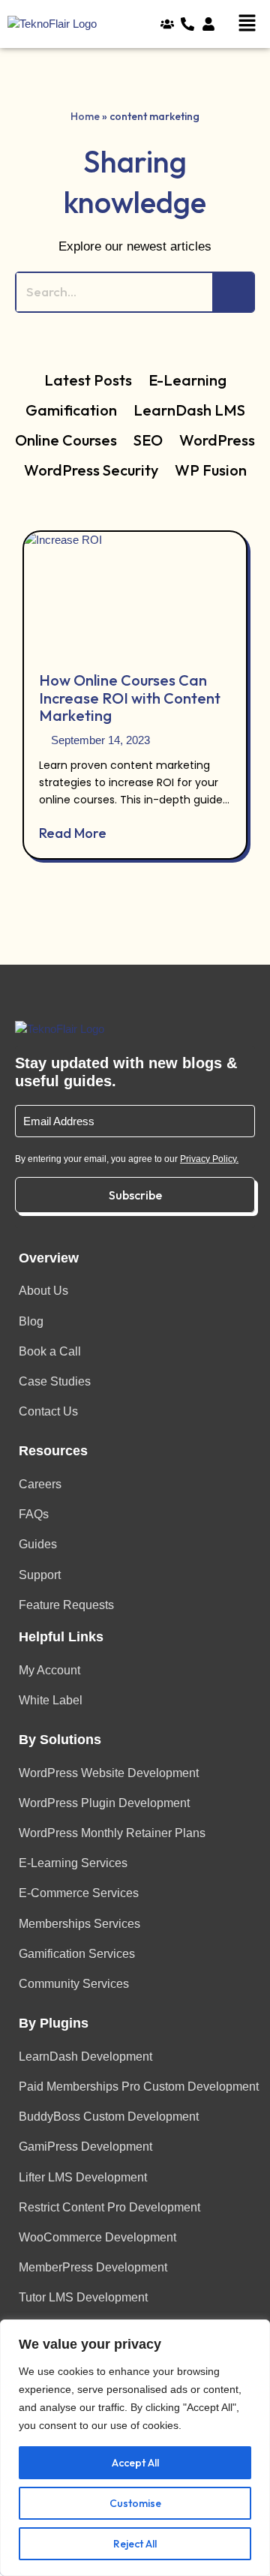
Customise (135, 2503)
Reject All (135, 2544)
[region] (135, 2448)
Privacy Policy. (209, 1159)
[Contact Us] (191, 24)
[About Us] (171, 24)
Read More (73, 833)
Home (85, 116)
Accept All (135, 2463)
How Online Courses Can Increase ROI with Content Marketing (130, 698)
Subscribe (135, 1195)
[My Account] (212, 24)
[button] (250, 24)
